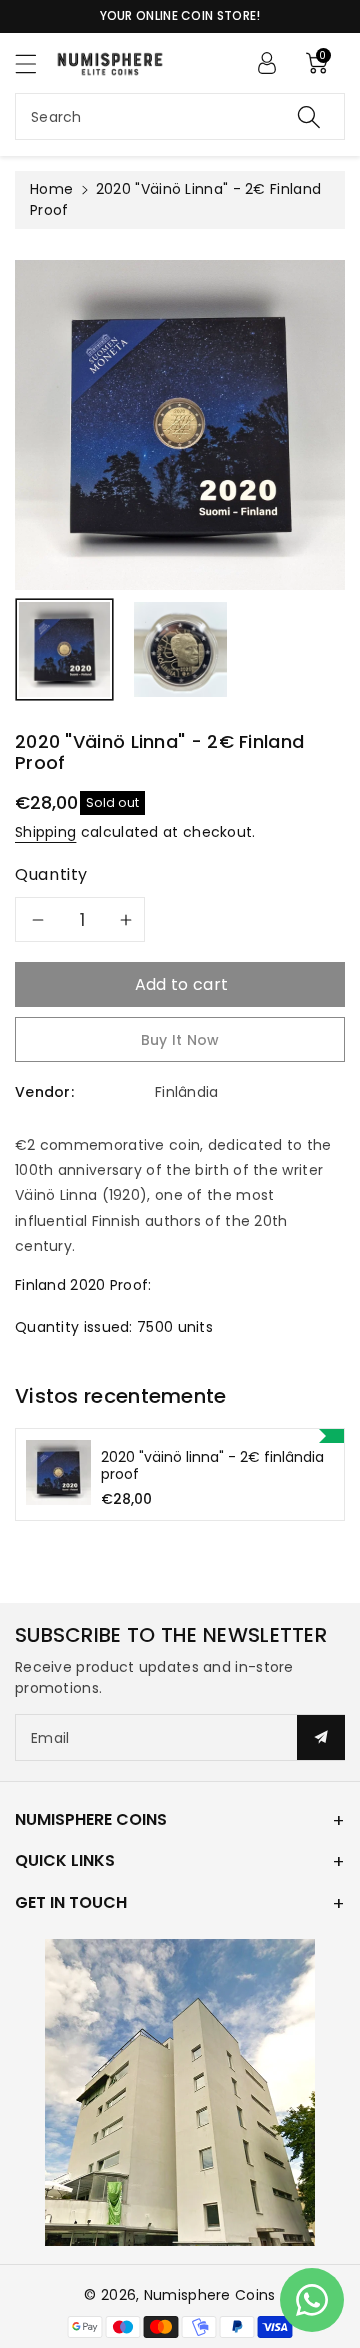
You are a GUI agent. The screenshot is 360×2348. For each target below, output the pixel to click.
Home (51, 189)
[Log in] (267, 63)
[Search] (309, 116)
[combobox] (180, 116)
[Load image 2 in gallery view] (180, 649)
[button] (35, 63)
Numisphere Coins (210, 2295)
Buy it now (180, 1040)
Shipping (45, 832)
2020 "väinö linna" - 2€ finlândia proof (212, 1466)
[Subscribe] (321, 1737)
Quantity (51, 874)
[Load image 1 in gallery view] (64, 649)
